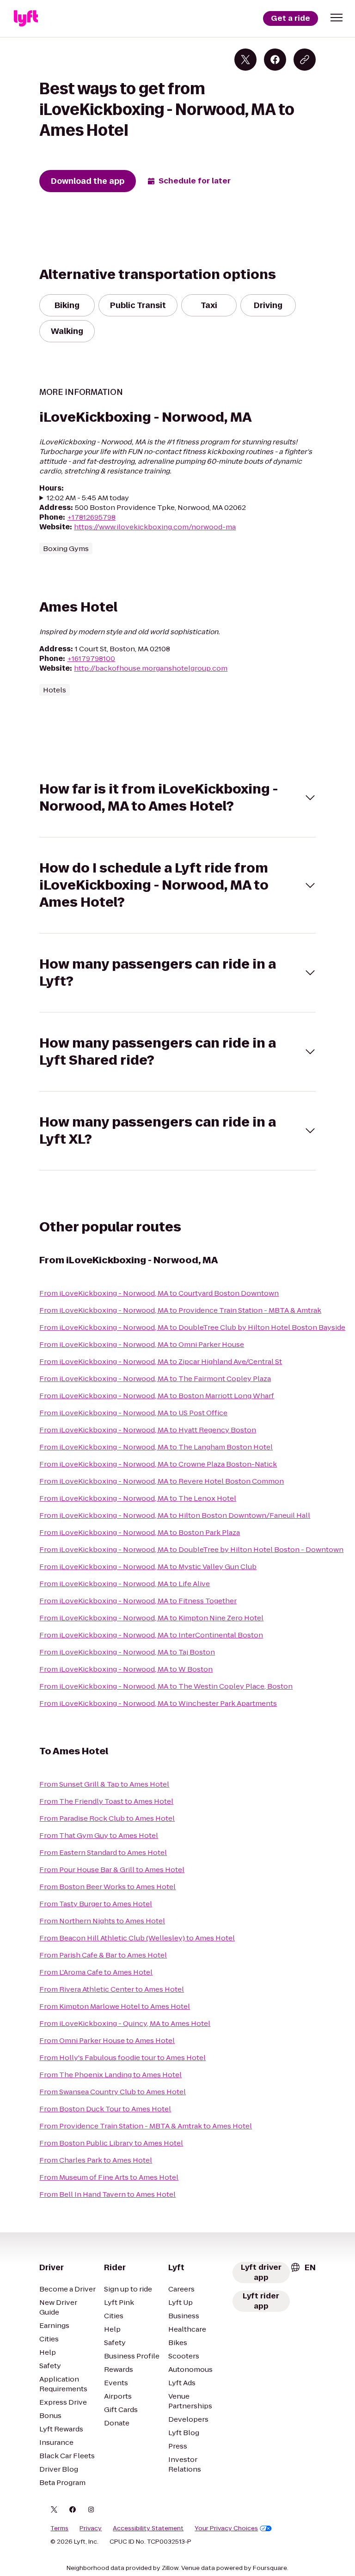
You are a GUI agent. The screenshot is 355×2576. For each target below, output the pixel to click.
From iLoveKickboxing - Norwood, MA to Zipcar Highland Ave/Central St (161, 1361)
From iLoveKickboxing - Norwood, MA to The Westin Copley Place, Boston (166, 1686)
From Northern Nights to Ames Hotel (102, 1921)
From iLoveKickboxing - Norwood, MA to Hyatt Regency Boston (148, 1430)
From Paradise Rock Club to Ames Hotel (107, 1818)
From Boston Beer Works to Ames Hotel (107, 1887)
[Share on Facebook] (275, 60)
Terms (59, 2528)
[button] (337, 18)
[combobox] (303, 2267)
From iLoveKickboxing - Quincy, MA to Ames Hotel (125, 2023)
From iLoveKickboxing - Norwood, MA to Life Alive (125, 1584)
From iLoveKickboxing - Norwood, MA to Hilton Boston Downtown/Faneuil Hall (175, 1515)
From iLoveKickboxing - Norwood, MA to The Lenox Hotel (138, 1498)
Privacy (91, 2528)
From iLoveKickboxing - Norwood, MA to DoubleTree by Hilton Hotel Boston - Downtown (191, 1549)
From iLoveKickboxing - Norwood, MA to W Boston (126, 1669)
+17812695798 (91, 517)
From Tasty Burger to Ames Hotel (96, 1904)
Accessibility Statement (148, 2528)
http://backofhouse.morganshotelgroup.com (151, 668)
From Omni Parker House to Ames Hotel (107, 2040)
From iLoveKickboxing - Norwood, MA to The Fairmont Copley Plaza (155, 1379)
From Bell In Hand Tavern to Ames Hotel (107, 2194)
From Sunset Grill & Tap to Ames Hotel (104, 1784)
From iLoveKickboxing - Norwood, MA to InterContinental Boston (151, 1635)
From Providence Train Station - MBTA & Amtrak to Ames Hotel (146, 2126)
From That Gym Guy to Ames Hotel (99, 1835)
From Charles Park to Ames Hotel (96, 2160)
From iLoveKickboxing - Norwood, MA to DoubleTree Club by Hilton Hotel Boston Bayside (192, 1327)
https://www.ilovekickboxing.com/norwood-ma (155, 527)
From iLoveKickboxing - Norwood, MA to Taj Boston (127, 1652)
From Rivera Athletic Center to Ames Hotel (112, 1989)
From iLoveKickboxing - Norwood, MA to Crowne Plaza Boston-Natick (158, 1464)
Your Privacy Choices (226, 2528)
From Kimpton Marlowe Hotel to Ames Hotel (115, 2006)
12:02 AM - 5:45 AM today (88, 498)
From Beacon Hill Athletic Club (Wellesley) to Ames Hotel (137, 1938)
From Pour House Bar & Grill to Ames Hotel (112, 1870)
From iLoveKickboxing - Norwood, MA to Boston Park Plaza (140, 1532)
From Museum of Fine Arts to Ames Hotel (109, 2177)
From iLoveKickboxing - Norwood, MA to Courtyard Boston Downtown (159, 1293)
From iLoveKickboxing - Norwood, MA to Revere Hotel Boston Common (162, 1481)
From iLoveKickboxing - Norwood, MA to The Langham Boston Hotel (156, 1447)
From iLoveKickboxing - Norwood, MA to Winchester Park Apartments (158, 1703)
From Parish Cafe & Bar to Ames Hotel (103, 1955)
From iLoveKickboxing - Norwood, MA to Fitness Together (138, 1601)
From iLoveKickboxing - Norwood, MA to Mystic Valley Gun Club (148, 1567)
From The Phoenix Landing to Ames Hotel (110, 2075)
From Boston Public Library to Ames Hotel (111, 2143)
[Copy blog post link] (305, 60)
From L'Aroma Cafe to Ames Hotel (96, 1972)
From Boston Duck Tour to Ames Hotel (105, 2109)
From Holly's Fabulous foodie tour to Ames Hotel (122, 2058)
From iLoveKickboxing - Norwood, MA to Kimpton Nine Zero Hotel (151, 1618)
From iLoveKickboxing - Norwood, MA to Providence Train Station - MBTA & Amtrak (180, 1310)
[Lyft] (26, 18)
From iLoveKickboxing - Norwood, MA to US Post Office (133, 1413)
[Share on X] (245, 60)
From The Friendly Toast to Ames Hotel (106, 1801)
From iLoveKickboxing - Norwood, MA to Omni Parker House (142, 1344)
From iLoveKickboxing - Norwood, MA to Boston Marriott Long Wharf (157, 1396)
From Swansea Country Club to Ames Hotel (113, 2092)
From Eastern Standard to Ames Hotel (103, 1852)
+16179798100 (91, 658)
